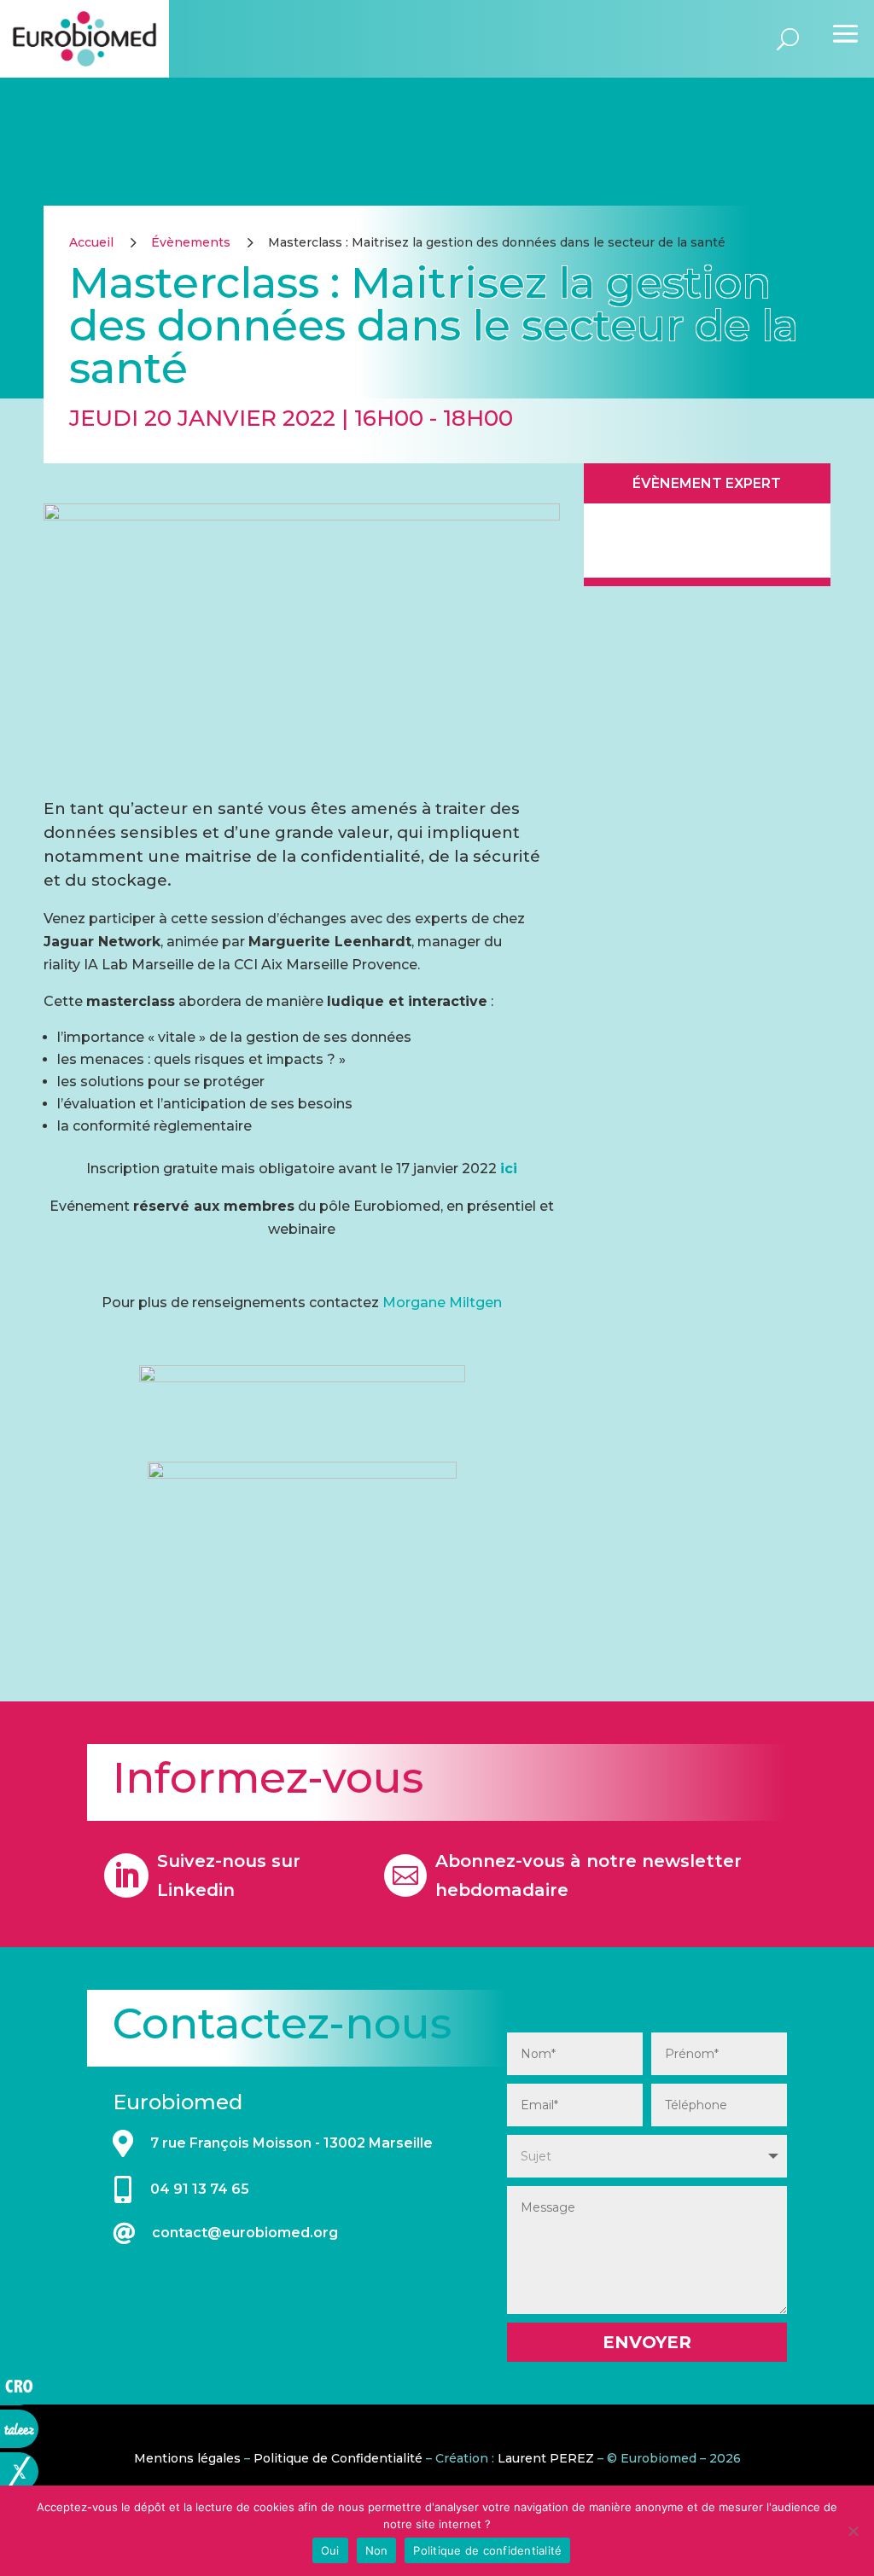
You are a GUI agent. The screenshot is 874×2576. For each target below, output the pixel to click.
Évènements (191, 242)
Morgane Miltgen (442, 1303)
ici (509, 1169)
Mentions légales (187, 2458)
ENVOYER (647, 2342)
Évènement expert (707, 483)
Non (377, 2550)
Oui (330, 2550)
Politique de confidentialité (487, 2550)
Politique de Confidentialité (338, 2458)
